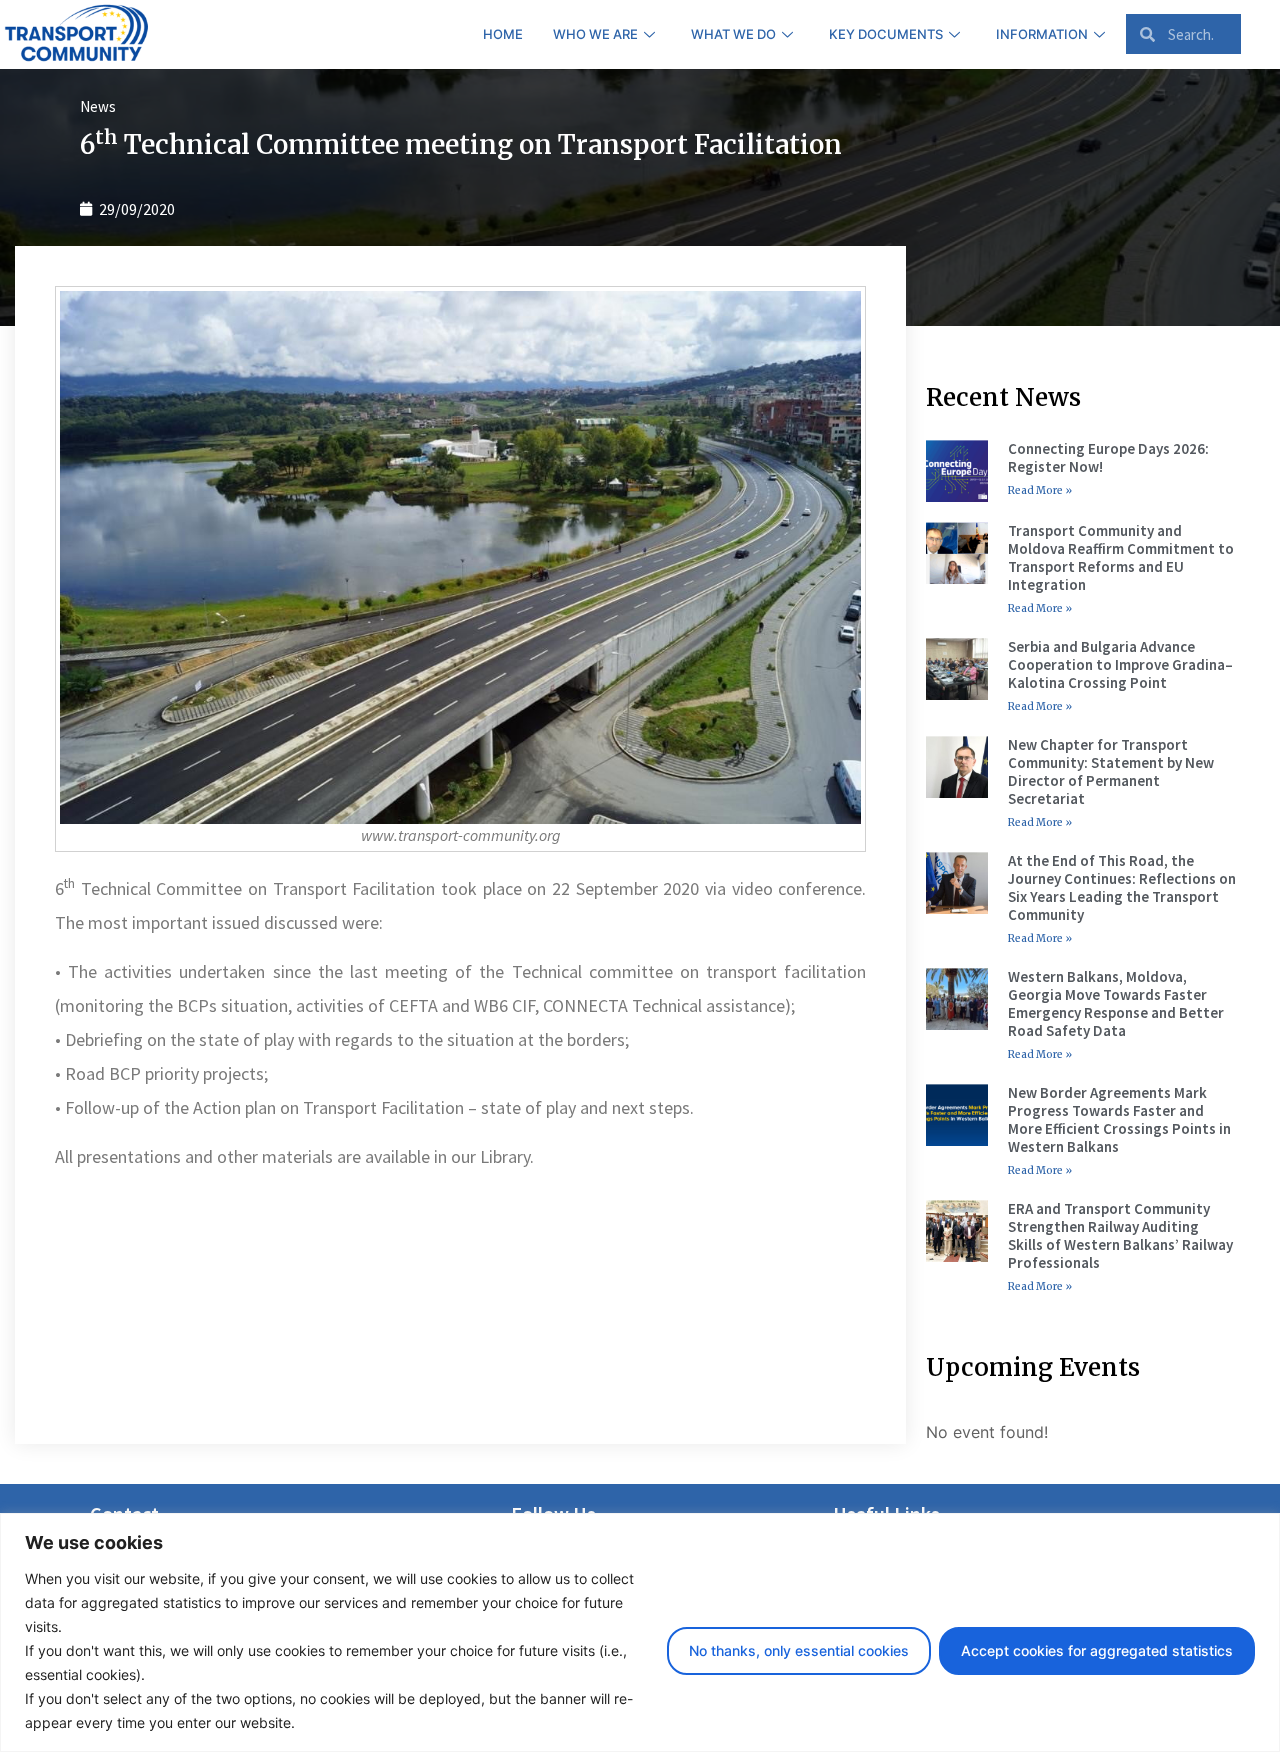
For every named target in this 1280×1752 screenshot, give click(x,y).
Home (503, 34)
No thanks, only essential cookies (799, 1650)
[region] (640, 1632)
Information (1042, 34)
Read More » (1040, 490)
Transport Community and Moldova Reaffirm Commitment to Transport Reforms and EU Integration (1121, 557)
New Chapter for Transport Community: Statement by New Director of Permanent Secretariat (1111, 771)
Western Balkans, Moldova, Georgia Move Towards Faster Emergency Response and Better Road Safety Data (1116, 1003)
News (98, 106)
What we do (733, 34)
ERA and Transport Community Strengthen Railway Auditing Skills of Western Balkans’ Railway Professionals (1120, 1235)
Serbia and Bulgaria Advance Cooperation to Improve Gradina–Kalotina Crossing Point (1120, 664)
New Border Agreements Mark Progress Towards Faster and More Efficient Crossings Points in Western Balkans (1119, 1119)
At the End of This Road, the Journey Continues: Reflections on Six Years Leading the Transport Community (1122, 887)
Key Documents (886, 34)
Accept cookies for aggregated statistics (1097, 1650)
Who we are (595, 34)
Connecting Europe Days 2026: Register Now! (1108, 457)
